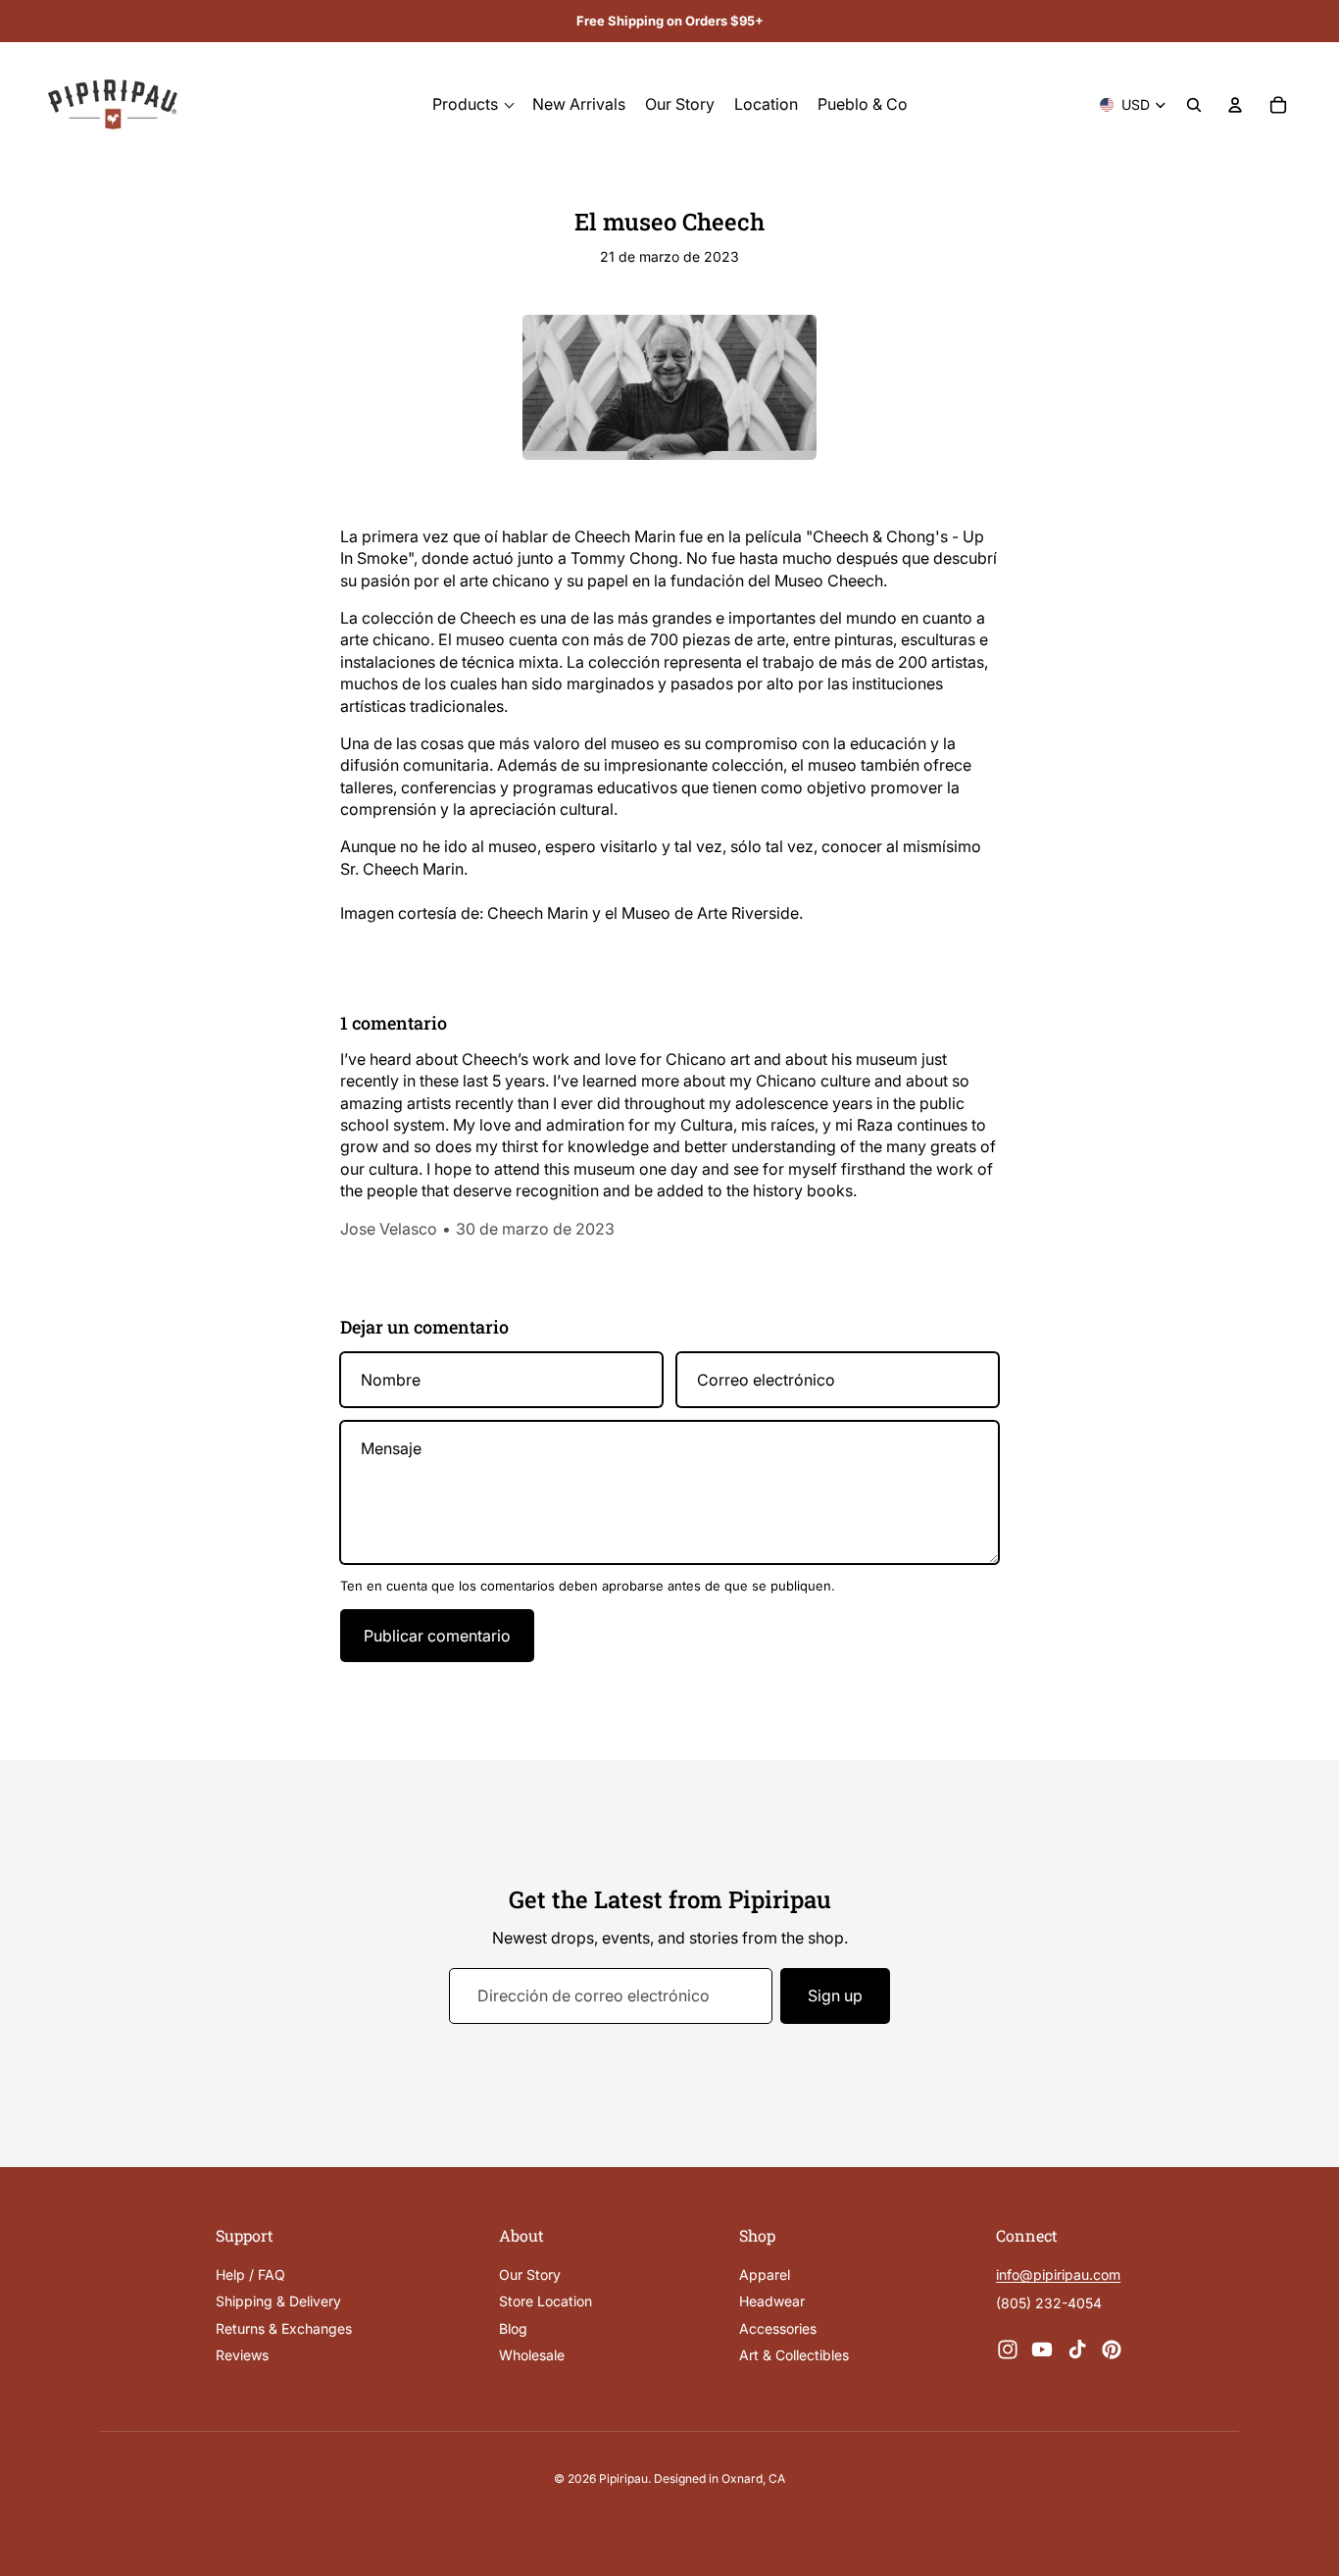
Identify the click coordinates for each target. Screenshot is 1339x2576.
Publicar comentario (437, 1636)
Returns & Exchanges (284, 2327)
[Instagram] (1008, 2349)
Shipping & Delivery (278, 2301)
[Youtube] (1042, 2349)
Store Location (546, 2301)
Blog (513, 2327)
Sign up (835, 1995)
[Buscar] (1194, 105)
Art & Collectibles (794, 2355)
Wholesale (532, 2355)
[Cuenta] (1235, 105)
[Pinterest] (1112, 2349)
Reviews (242, 2355)
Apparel (765, 2274)
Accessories (778, 2327)
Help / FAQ (250, 2274)
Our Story (530, 2274)
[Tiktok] (1077, 2349)
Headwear (772, 2301)
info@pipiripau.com (1058, 2274)
